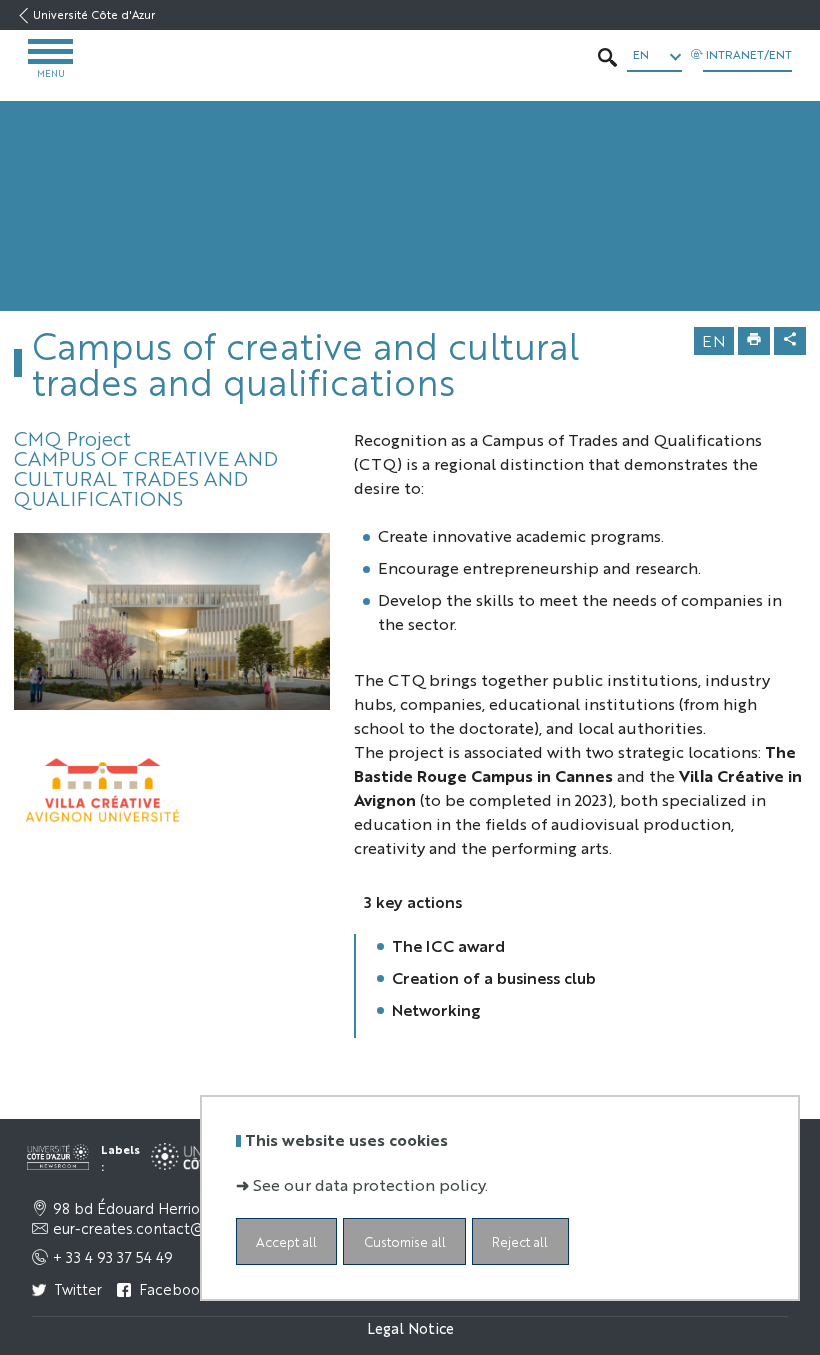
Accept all (286, 1241)
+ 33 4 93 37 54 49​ (112, 1257)
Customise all (405, 1241)
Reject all (520, 1241)
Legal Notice (410, 1327)
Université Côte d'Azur (94, 14)
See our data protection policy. (370, 1184)
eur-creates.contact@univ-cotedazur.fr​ (184, 1228)
